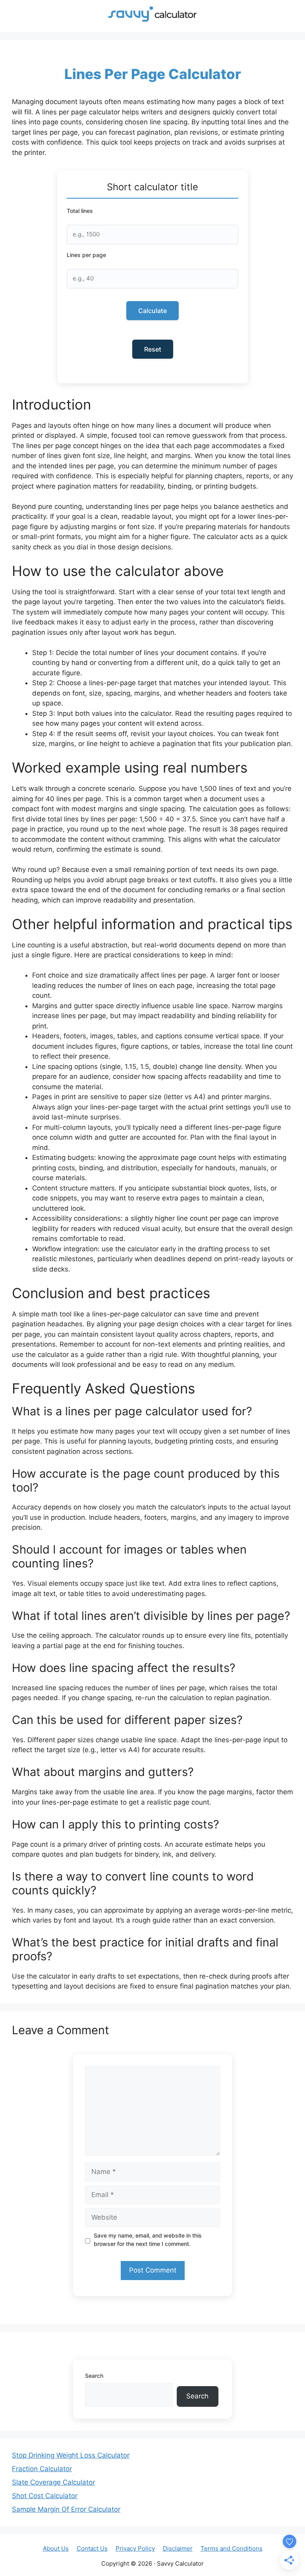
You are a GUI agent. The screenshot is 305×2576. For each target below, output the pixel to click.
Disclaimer (178, 2548)
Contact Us (92, 2548)
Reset (153, 349)
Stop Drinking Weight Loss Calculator (71, 2455)
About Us (56, 2548)
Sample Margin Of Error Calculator (66, 2509)
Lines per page (86, 255)
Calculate (152, 311)
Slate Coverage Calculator (53, 2482)
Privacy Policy (135, 2548)
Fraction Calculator (42, 2469)
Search (94, 2376)
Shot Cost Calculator (45, 2496)
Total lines (80, 211)
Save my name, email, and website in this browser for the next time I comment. (148, 2240)
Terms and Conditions (232, 2548)
